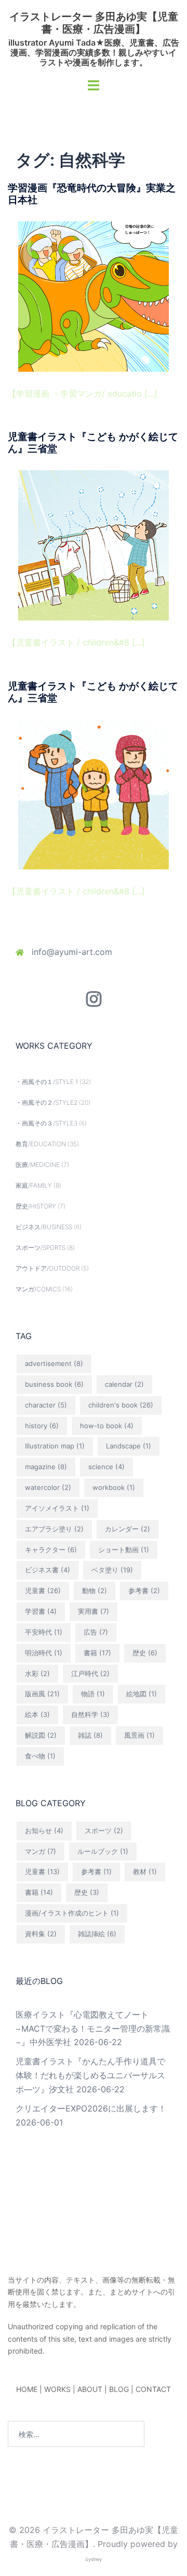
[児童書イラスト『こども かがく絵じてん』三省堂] (94, 544)
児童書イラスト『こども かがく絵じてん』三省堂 (93, 443)
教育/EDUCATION (41, 1144)
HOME (27, 2389)
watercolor (48, 1487)
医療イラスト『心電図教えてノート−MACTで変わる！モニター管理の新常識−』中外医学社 (93, 2029)
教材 (145, 1871)
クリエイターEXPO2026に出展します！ (91, 2108)
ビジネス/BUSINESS (44, 1227)
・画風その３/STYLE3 (46, 1123)
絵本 (37, 1714)
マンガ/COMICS (38, 1289)
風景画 (139, 1735)
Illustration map (55, 1446)
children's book (121, 1405)
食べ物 (40, 1756)
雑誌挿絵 (97, 1934)
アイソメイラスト (57, 1508)
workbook (114, 1487)
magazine (46, 1467)
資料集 (41, 1934)
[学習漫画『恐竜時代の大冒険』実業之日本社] (94, 295)
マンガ (41, 1851)
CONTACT (153, 2389)
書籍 (97, 1653)
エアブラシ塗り (54, 1529)
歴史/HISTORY (36, 1206)
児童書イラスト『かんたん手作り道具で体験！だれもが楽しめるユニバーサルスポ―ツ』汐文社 (90, 2075)
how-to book (107, 1426)
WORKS (57, 2389)
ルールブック (103, 1851)
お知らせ (44, 1831)
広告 (96, 1632)
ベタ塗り (112, 1570)
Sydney (94, 2559)
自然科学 (90, 1714)
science (106, 1467)
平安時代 (44, 1632)
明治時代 (44, 1653)
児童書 (43, 1590)
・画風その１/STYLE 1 (47, 1082)
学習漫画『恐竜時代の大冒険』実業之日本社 (92, 194)
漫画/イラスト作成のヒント (72, 1913)
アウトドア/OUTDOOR (48, 1268)
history (42, 1426)
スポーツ (104, 1831)
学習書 (41, 1611)
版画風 (42, 1694)
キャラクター (51, 1550)
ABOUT (90, 2389)
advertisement (54, 1363)
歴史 (145, 1653)
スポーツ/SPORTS (41, 1248)
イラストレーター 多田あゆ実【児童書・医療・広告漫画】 (94, 23)
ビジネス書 (48, 1570)
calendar (124, 1384)
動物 (95, 1590)
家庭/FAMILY (34, 1185)
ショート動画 (124, 1550)
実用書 (94, 1611)
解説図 (41, 1735)
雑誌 (90, 1735)
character (46, 1405)
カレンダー (128, 1529)
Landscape (129, 1446)
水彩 (37, 1673)
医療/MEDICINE (38, 1165)
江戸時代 (90, 1673)
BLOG (119, 2389)
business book (54, 1384)
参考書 (144, 1590)
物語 (93, 1694)
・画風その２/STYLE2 (46, 1102)
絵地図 (142, 1694)
